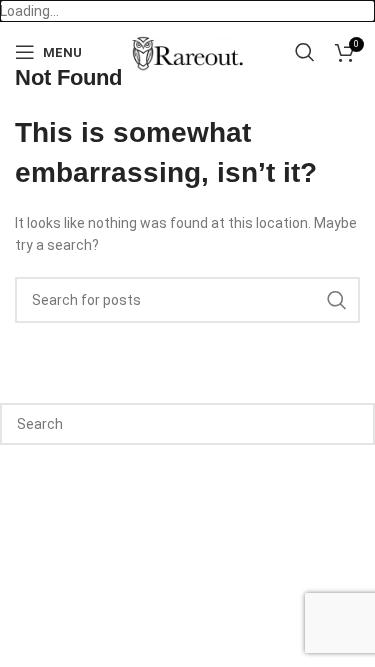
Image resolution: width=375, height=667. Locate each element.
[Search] (305, 52)
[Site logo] (187, 51)
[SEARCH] (337, 300)
